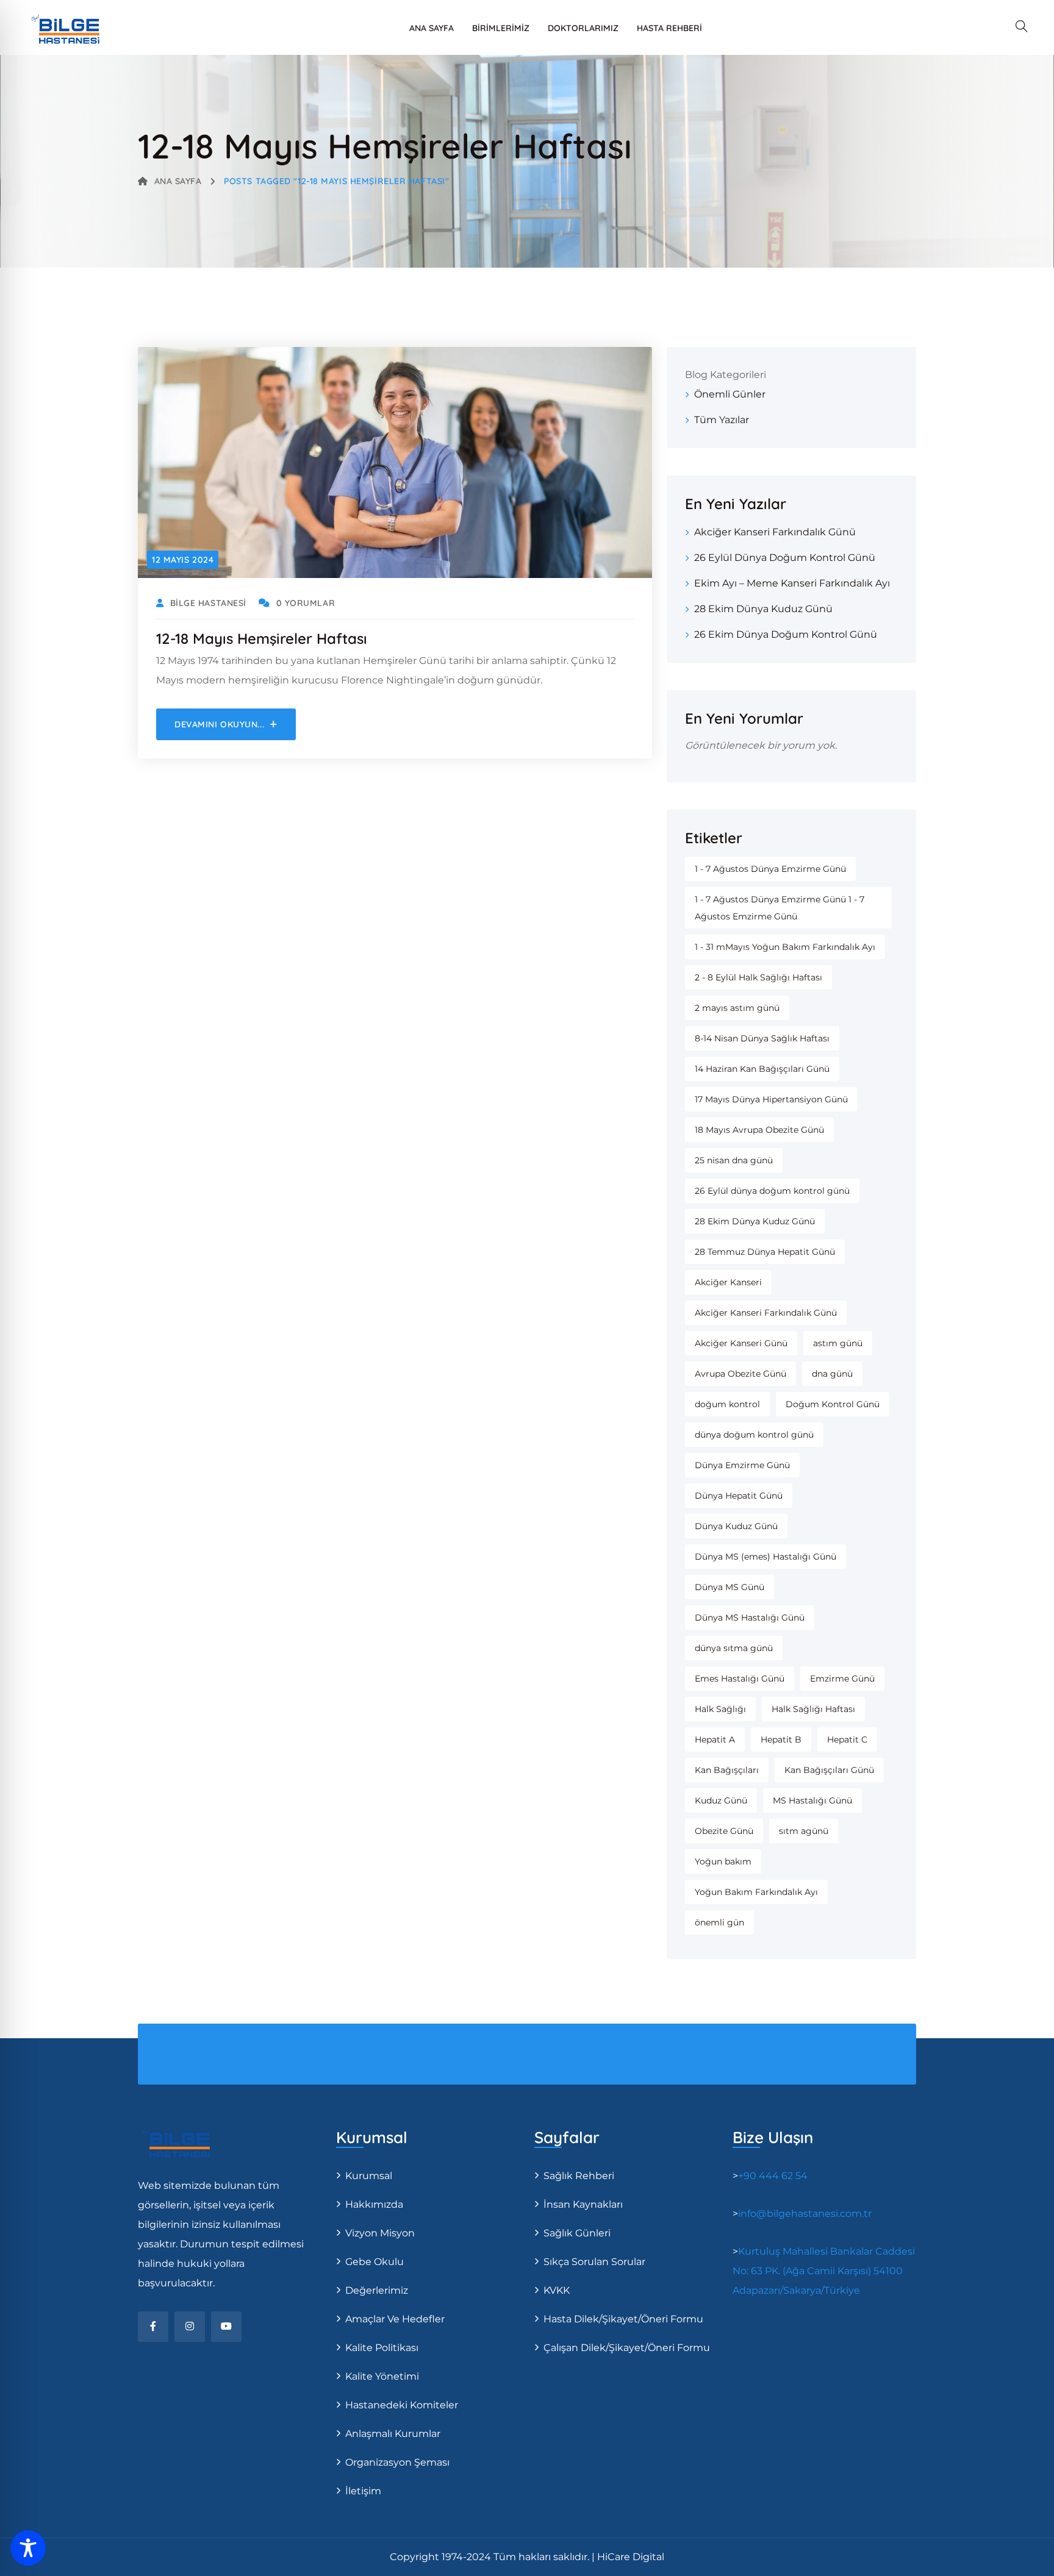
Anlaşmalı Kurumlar (393, 2434)
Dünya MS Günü (730, 1587)
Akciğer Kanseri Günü (741, 1343)
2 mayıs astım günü (737, 1008)
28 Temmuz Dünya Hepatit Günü (765, 1252)
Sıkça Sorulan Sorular (594, 2262)
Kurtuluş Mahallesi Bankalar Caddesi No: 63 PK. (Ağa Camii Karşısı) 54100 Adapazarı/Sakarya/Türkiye (824, 2271)
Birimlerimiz (501, 28)
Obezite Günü (724, 1831)
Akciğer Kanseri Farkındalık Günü (775, 532)
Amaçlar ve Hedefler (395, 2319)
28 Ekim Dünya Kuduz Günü (763, 609)
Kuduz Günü (721, 1800)
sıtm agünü (804, 1831)
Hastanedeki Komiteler (402, 2405)
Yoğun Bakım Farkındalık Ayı (756, 1892)
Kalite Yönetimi (382, 2376)
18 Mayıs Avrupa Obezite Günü (759, 1130)
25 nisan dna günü (734, 1160)
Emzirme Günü (842, 1679)
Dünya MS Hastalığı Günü (750, 1618)
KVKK (557, 2290)
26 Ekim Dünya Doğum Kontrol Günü (786, 634)
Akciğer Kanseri (728, 1282)
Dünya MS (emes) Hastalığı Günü (765, 1557)
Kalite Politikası (382, 2348)
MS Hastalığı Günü (812, 1800)
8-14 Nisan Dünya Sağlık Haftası (762, 1038)
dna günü (832, 1374)
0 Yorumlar (306, 603)
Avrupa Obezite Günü (740, 1374)
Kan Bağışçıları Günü (829, 1770)
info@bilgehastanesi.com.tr (805, 2214)
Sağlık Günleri (577, 2233)
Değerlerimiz (377, 2290)
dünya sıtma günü (734, 1648)
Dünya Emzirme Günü (742, 1465)
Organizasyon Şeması (397, 2462)
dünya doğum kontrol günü (754, 1435)
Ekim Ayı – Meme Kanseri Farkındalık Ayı (792, 583)
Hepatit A (715, 1739)
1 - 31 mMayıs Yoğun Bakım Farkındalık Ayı (785, 947)
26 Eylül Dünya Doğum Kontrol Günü (785, 558)
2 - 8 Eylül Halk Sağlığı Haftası (758, 977)
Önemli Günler (730, 394)
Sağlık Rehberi (579, 2176)
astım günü (838, 1343)
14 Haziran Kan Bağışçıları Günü (762, 1069)
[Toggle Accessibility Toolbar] (28, 2548)
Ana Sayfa (432, 28)
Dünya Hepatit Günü (739, 1496)
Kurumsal (369, 2176)
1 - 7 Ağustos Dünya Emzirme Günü (770, 869)
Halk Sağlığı (720, 1709)
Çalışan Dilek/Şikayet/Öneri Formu (627, 2348)
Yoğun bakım (723, 1861)
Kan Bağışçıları (727, 1770)
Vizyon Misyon (380, 2233)
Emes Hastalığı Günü (740, 1679)
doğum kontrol (727, 1404)
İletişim (363, 2491)
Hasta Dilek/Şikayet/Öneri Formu (623, 2319)
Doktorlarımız (583, 28)
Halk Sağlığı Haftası (813, 1709)
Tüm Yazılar (722, 420)
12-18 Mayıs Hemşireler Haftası (262, 638)
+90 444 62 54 (773, 2176)
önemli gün (719, 1922)
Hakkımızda (374, 2204)
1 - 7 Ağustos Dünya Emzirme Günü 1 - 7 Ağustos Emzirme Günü (780, 908)
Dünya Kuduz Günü (736, 1526)
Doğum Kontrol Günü (833, 1404)
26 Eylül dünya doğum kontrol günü (772, 1191)
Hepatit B (781, 1739)
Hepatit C (847, 1739)
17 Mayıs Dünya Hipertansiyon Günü (771, 1099)
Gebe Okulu (375, 2262)
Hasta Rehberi (669, 28)
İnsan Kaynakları (583, 2204)
